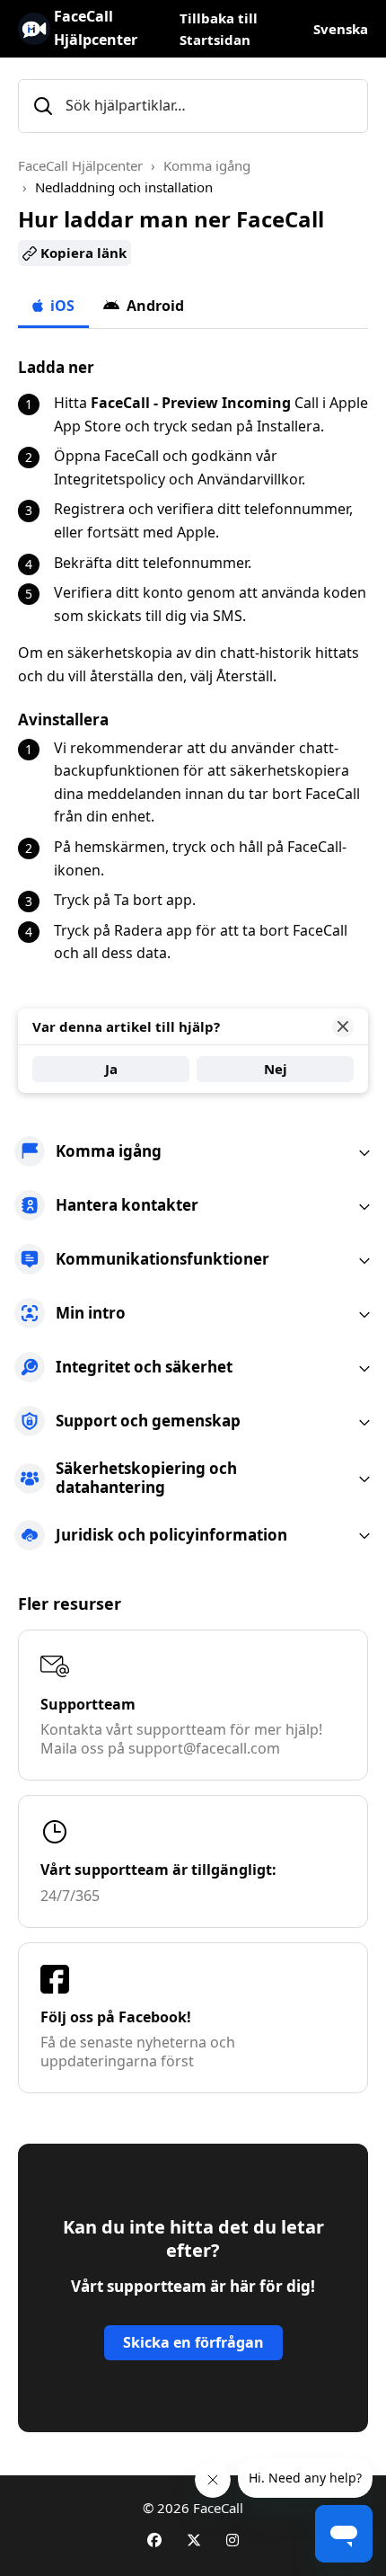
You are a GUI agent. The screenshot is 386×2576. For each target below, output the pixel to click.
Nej (276, 1069)
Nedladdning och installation (124, 187)
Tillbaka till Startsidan (219, 29)
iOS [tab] (61, 306)
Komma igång (207, 165)
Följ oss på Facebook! (116, 2017)
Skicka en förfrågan (193, 2342)
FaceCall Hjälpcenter (80, 165)
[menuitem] (193, 1151)
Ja (111, 1069)
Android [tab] (154, 306)
